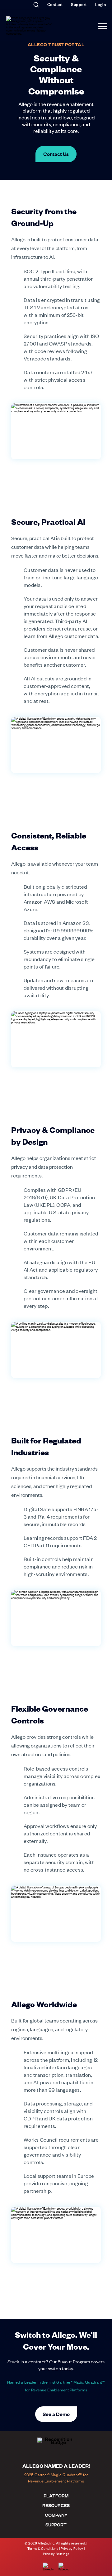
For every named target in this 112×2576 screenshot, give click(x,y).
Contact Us (56, 154)
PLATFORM (56, 2496)
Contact (55, 4)
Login (101, 4)
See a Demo (56, 2414)
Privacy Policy (72, 2548)
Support (79, 4)
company (56, 2515)
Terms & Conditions (43, 2548)
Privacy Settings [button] (56, 2554)
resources (56, 2505)
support (56, 2525)
